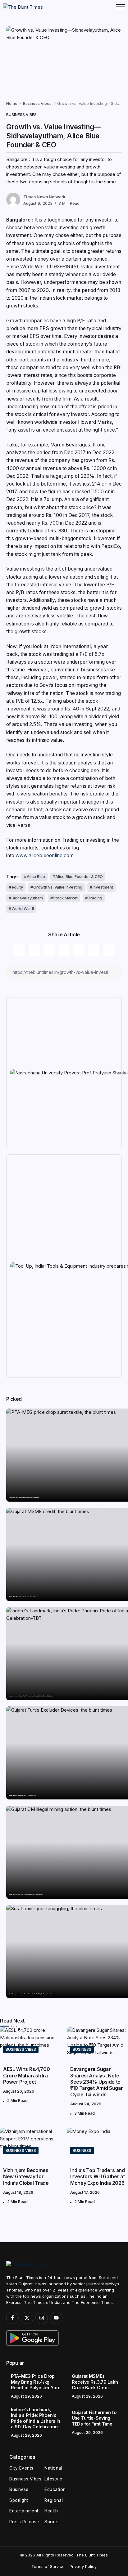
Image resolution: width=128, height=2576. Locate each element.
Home (12, 103)
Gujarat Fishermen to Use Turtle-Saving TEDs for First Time (22, 1795)
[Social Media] (12, 2318)
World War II (23, 909)
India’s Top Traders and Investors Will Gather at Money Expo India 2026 (98, 2177)
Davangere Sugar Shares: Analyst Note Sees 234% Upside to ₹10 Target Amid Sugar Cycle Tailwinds (96, 2082)
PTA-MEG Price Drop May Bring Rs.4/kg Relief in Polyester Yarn (24, 1498)
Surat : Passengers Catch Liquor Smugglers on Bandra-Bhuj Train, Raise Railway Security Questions (33, 1994)
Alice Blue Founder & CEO (79, 877)
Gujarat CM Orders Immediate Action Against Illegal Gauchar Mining (26, 1895)
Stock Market (65, 898)
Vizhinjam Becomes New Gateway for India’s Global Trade (26, 2177)
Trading (95, 898)
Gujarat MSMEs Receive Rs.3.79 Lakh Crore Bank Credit (22, 1597)
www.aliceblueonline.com (45, 856)
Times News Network (44, 197)
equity (17, 887)
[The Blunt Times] (23, 7)
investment (103, 887)
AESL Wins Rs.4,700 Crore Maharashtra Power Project (26, 2076)
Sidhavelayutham (27, 898)
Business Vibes (37, 103)
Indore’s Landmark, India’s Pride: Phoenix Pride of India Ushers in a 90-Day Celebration (31, 1696)
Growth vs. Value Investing (58, 887)
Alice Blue (36, 877)
